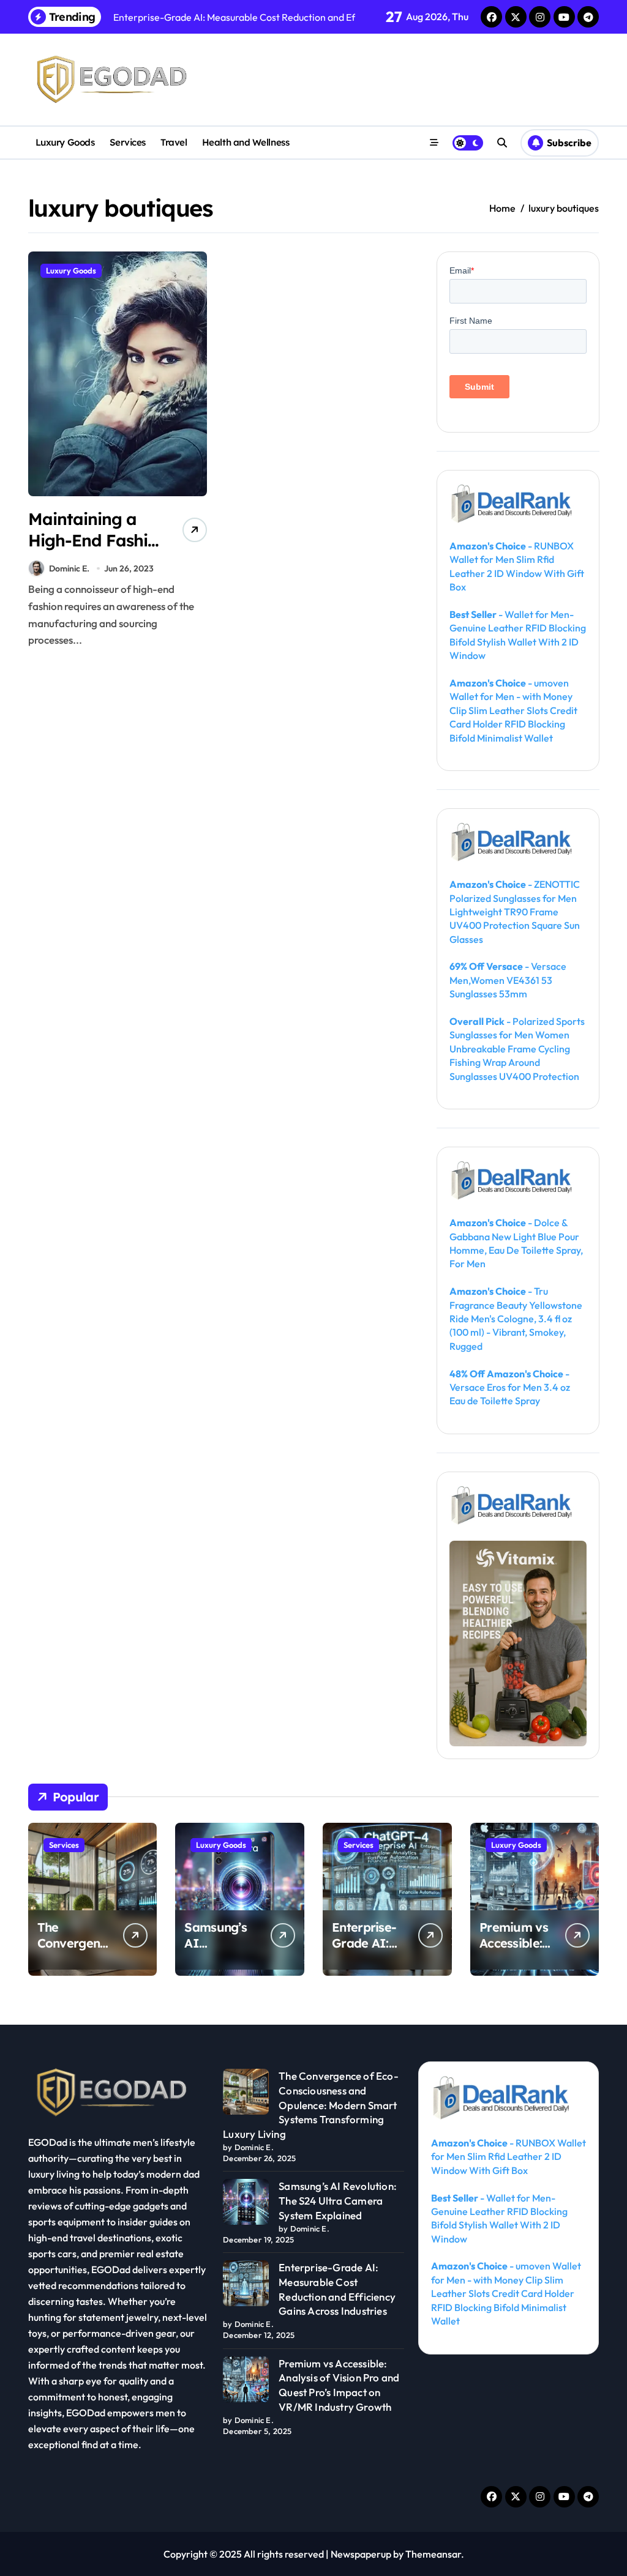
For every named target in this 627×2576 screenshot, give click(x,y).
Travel (174, 142)
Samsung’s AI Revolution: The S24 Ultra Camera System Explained (338, 2201)
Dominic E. (69, 568)
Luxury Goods (65, 142)
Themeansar (433, 2554)
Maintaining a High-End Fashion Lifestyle (98, 540)
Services (128, 142)
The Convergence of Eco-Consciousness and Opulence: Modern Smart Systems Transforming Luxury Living (311, 2105)
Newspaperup (361, 2554)
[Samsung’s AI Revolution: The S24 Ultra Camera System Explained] (246, 2202)
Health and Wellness (246, 142)
